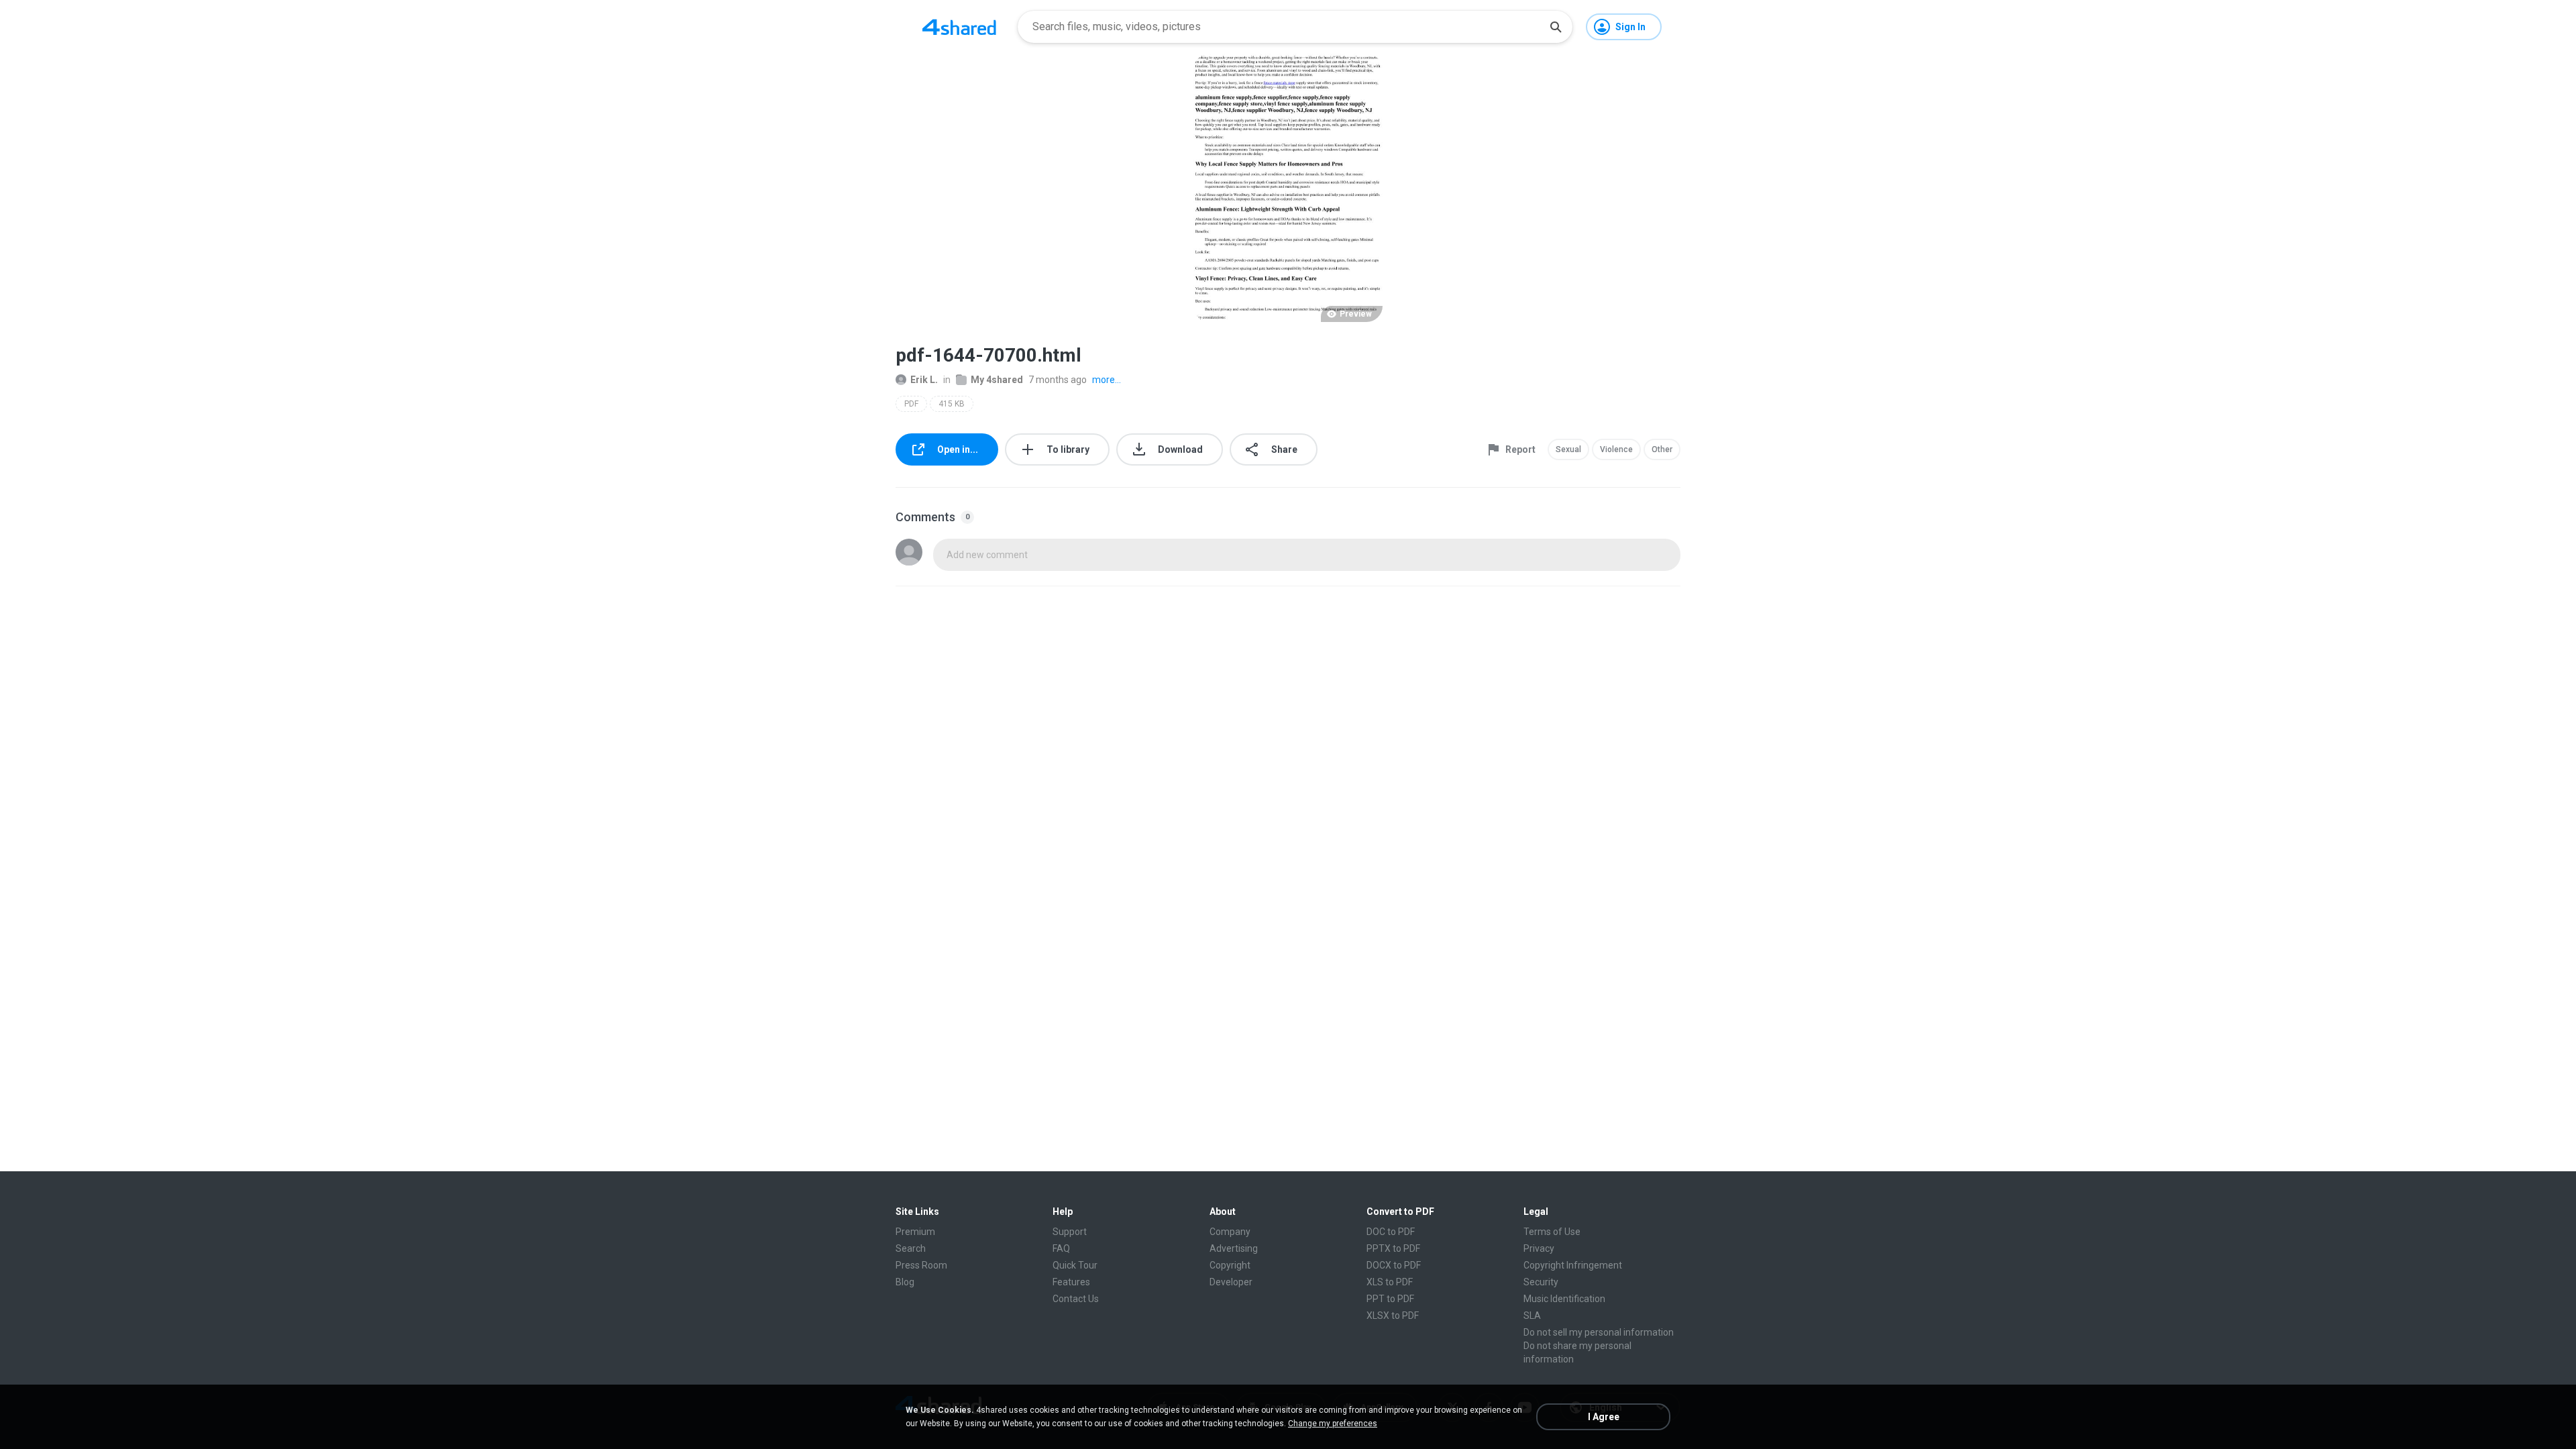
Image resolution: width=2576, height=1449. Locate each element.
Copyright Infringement (1573, 1265)
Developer (1231, 1282)
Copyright (1230, 1265)
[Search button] (1556, 27)
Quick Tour (1075, 1265)
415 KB (952, 404)
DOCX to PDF (1394, 1265)
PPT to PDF (1390, 1299)
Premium (915, 1232)
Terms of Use (1552, 1232)
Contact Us (1076, 1299)
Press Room (921, 1265)
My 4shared (997, 380)
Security (1541, 1282)
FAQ (1061, 1248)
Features (1071, 1282)
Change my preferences (1333, 1424)
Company (1230, 1232)
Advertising (1234, 1248)
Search (911, 1248)
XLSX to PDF (1393, 1316)
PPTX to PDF (1393, 1248)
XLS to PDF (1390, 1282)
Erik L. (924, 380)
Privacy (1539, 1248)
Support (1070, 1232)
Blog (905, 1282)
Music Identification (1564, 1299)
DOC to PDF (1391, 1232)
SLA (1532, 1316)
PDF (911, 404)
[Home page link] (959, 27)
